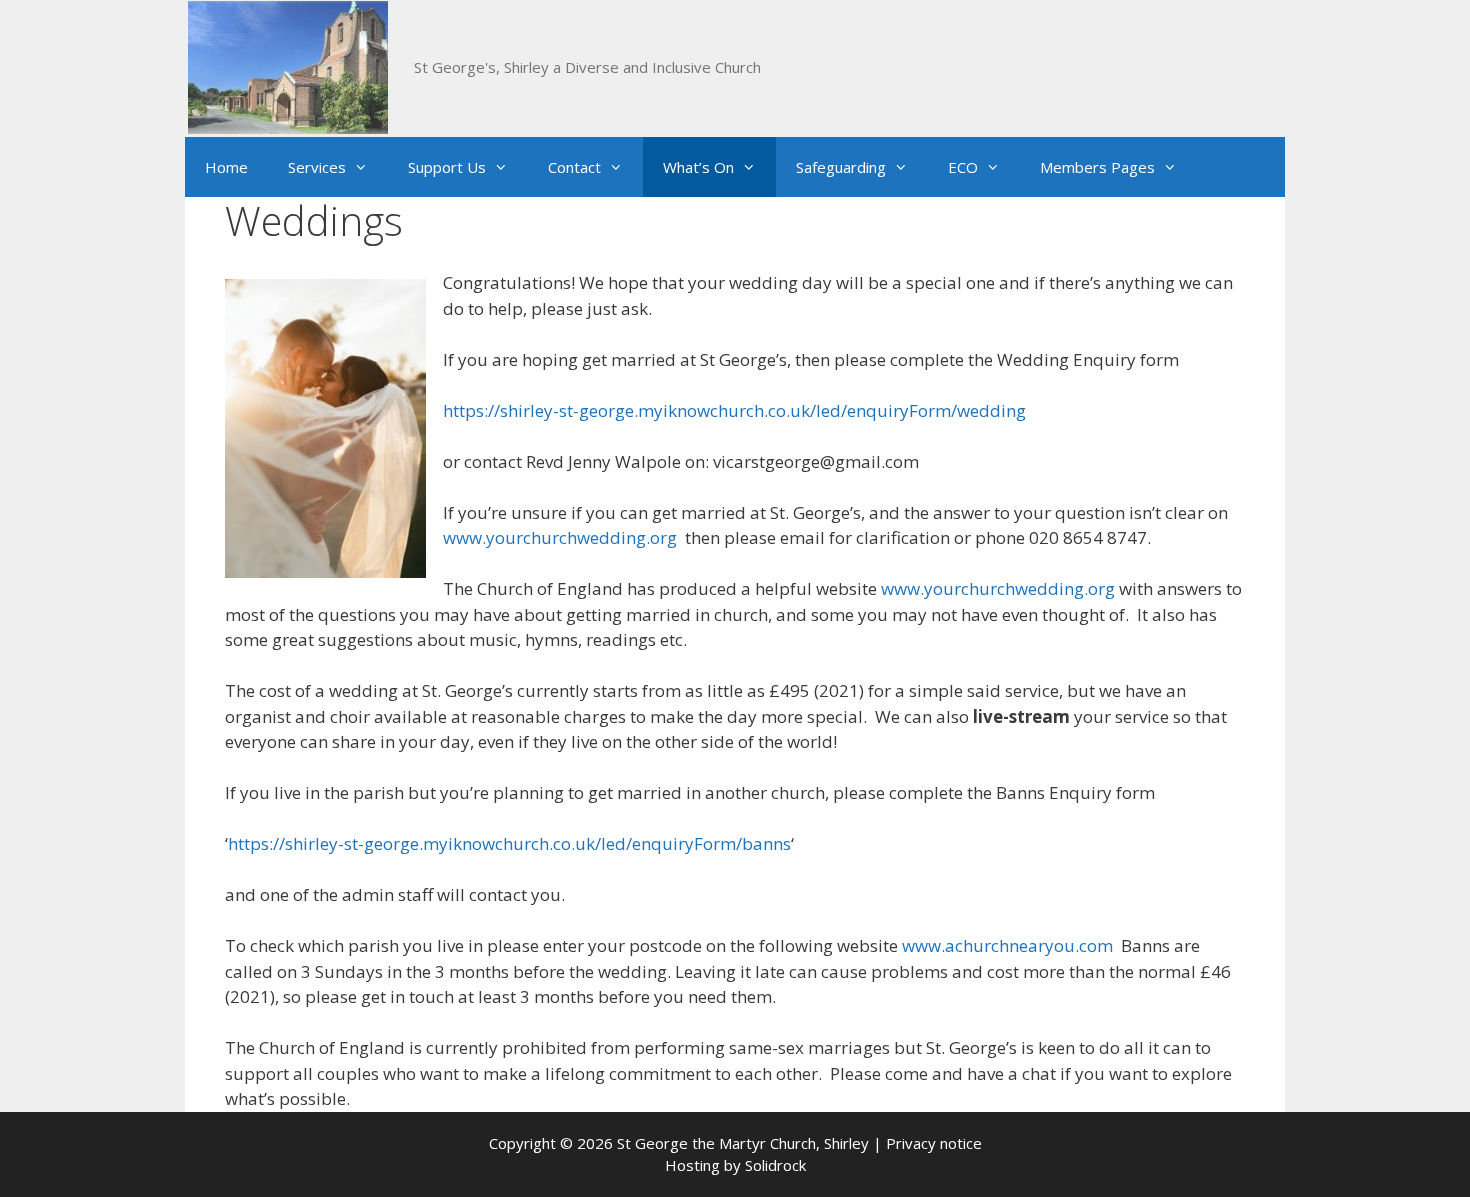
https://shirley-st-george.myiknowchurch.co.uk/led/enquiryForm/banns (509, 843)
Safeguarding (841, 167)
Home (226, 167)
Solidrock (775, 1165)
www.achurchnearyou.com (1007, 945)
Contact (574, 167)
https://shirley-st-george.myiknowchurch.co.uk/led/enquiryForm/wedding (734, 410)
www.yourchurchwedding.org (560, 537)
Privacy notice (934, 1143)
